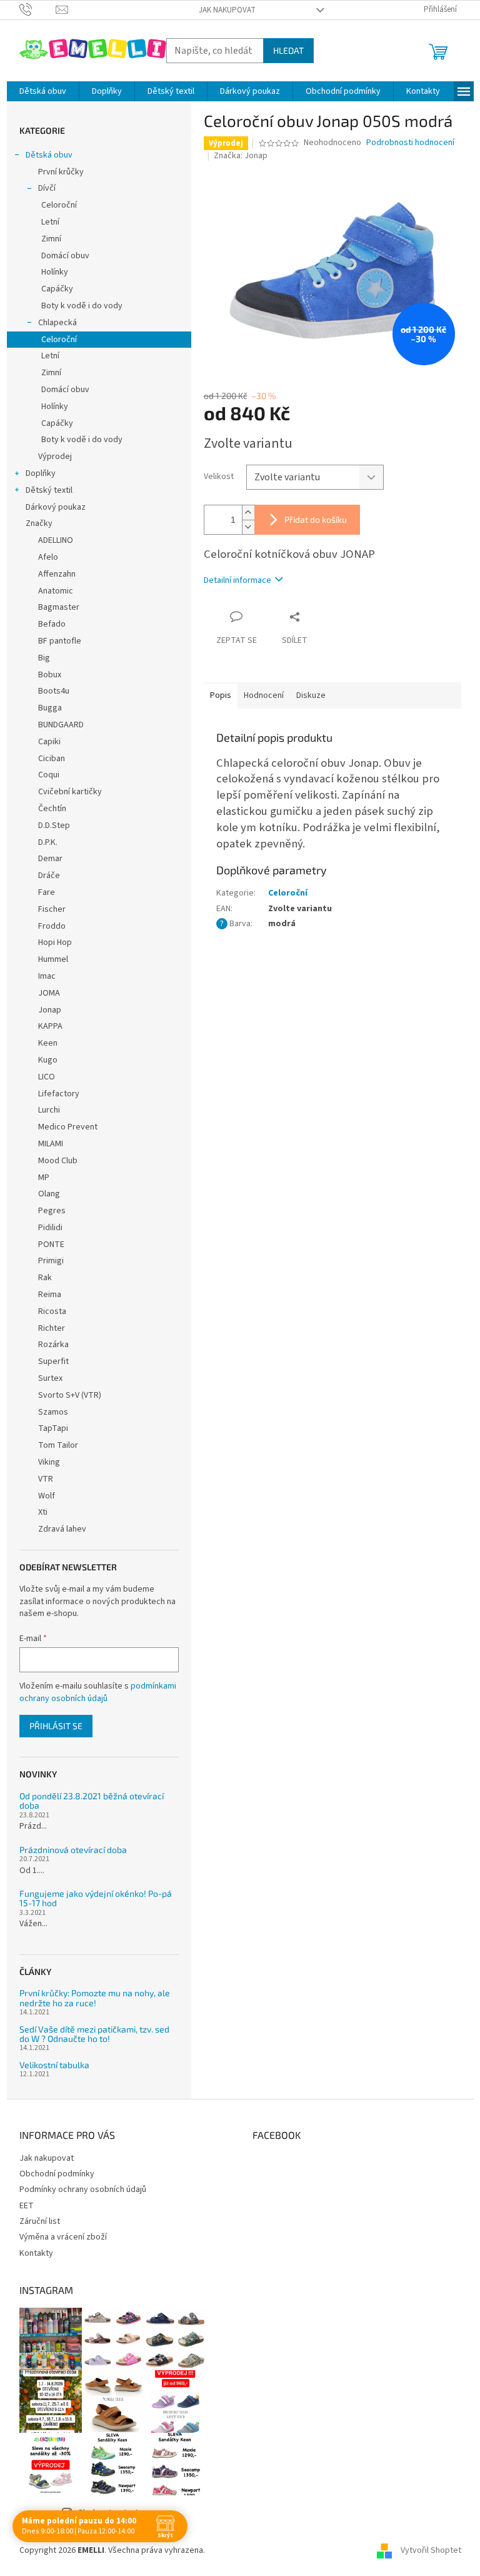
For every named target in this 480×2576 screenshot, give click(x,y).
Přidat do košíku (316, 519)
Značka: (241, 156)
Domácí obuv (65, 256)
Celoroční (59, 205)
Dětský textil (49, 490)
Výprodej (55, 457)
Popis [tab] (221, 695)
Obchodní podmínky (57, 2174)
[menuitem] (43, 91)
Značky (39, 523)
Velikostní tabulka (54, 2065)
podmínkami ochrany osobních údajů (98, 1692)
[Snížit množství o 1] (248, 527)
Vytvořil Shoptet (431, 2550)
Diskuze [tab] (311, 695)
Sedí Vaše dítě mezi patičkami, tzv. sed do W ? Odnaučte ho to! (94, 2034)
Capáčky (57, 289)
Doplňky (41, 473)
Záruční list (40, 2221)
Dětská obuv (49, 155)
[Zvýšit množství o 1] (248, 513)
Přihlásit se (56, 1726)
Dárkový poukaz (56, 507)
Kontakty (36, 2253)
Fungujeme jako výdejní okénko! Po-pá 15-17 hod (96, 1898)
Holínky (55, 272)
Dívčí (47, 188)
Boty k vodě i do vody (82, 306)
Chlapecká (57, 323)
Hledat (288, 50)
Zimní (51, 239)
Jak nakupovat (227, 10)
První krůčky (61, 172)
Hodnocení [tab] (264, 695)
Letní (50, 222)
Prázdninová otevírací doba (73, 1850)
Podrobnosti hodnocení (410, 143)
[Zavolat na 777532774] (38, 9)
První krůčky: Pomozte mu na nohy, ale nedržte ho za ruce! (95, 1998)
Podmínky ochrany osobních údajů (83, 2190)
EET (27, 2206)
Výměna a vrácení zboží (63, 2237)
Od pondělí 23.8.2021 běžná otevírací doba (92, 1801)
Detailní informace (237, 580)
